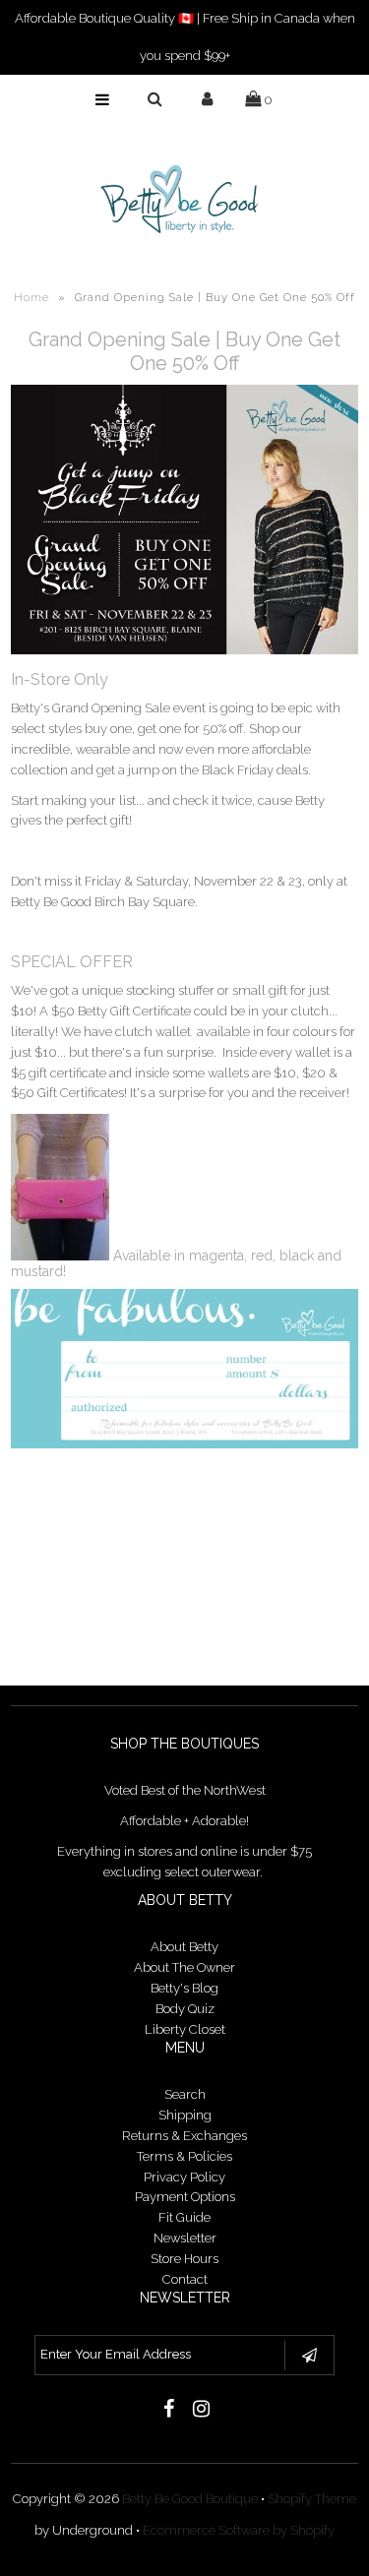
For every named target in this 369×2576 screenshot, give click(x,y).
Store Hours (184, 2259)
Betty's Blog (184, 1988)
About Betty (184, 1947)
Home (31, 298)
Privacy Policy (184, 2177)
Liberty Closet (185, 2029)
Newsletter (185, 2238)
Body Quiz (185, 2009)
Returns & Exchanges (184, 2136)
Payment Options (185, 2197)
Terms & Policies (184, 2156)
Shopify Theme (312, 2499)
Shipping (185, 2115)
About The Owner (184, 1967)
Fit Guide (184, 2217)
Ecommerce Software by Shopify (239, 2530)
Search (185, 2094)
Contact (185, 2279)
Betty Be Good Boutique (190, 2499)
